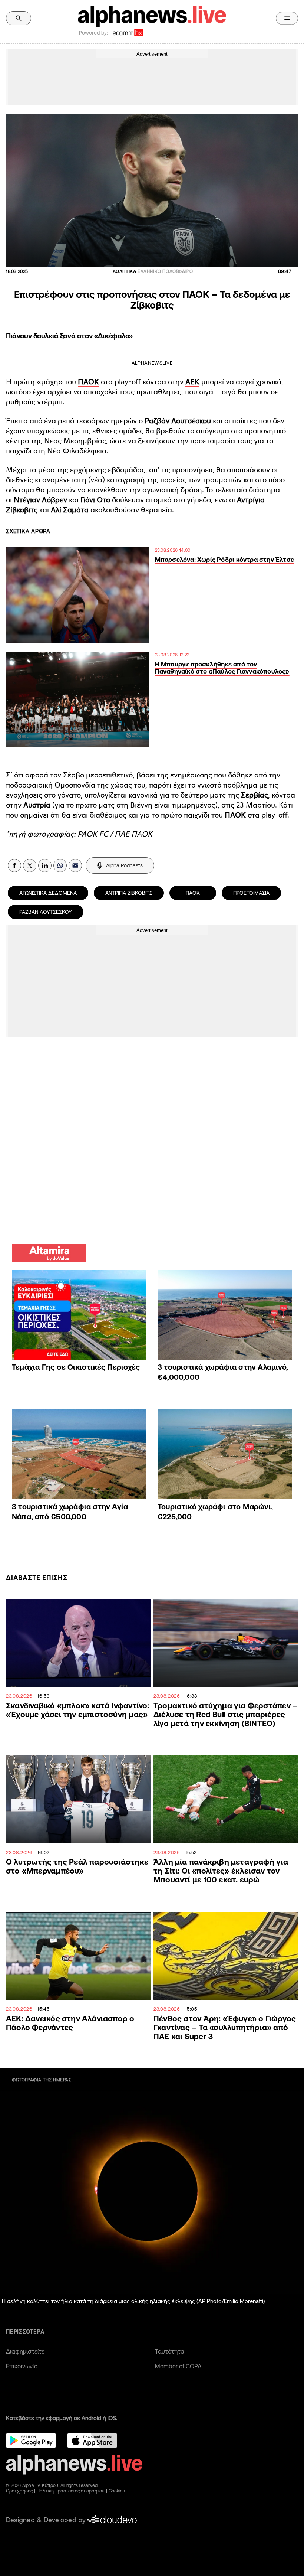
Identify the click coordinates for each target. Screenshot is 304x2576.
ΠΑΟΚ (88, 382)
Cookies (117, 2491)
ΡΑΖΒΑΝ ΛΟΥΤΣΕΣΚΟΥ (46, 912)
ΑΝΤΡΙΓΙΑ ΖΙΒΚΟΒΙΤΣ (129, 893)
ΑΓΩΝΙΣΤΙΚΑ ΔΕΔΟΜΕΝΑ (48, 893)
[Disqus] (152, 1139)
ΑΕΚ (192, 382)
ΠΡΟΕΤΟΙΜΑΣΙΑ (251, 893)
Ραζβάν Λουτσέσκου (178, 421)
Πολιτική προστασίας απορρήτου (71, 2491)
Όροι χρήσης (19, 2491)
